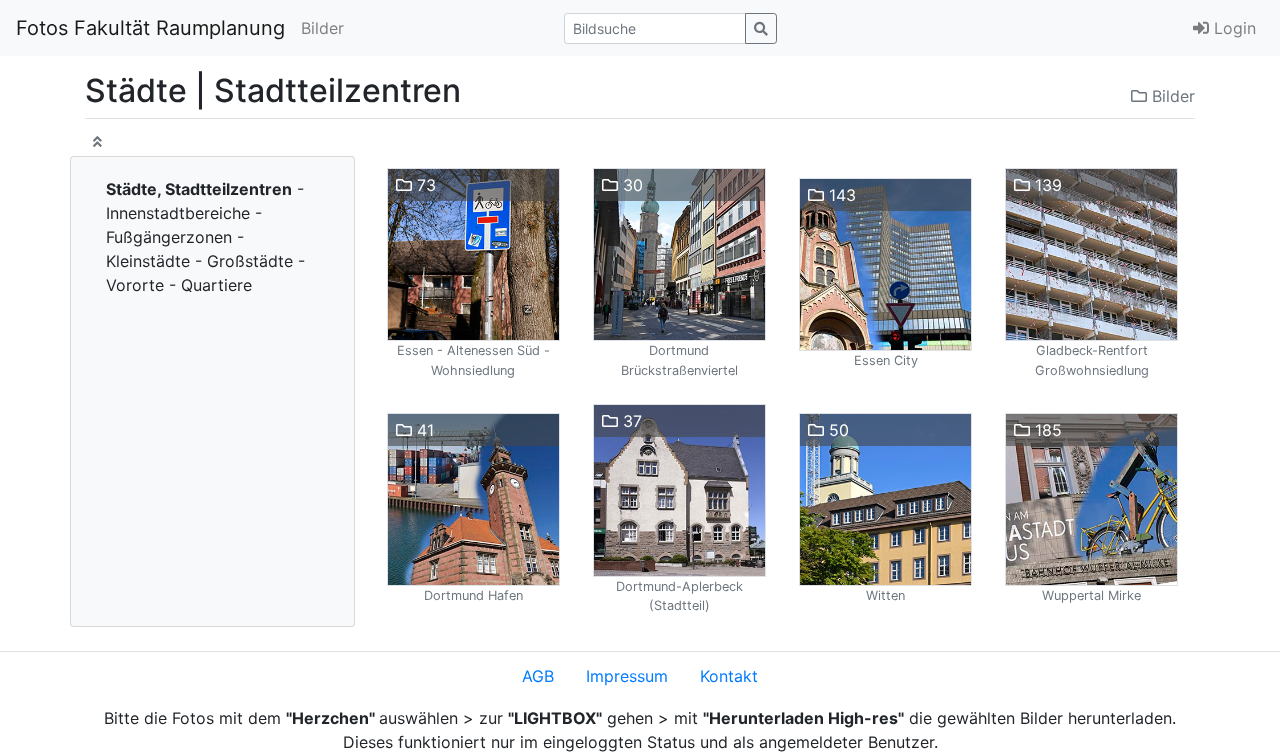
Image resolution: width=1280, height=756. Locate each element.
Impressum (627, 676)
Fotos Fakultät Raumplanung (150, 28)
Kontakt (729, 676)
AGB (538, 676)
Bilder (322, 28)
